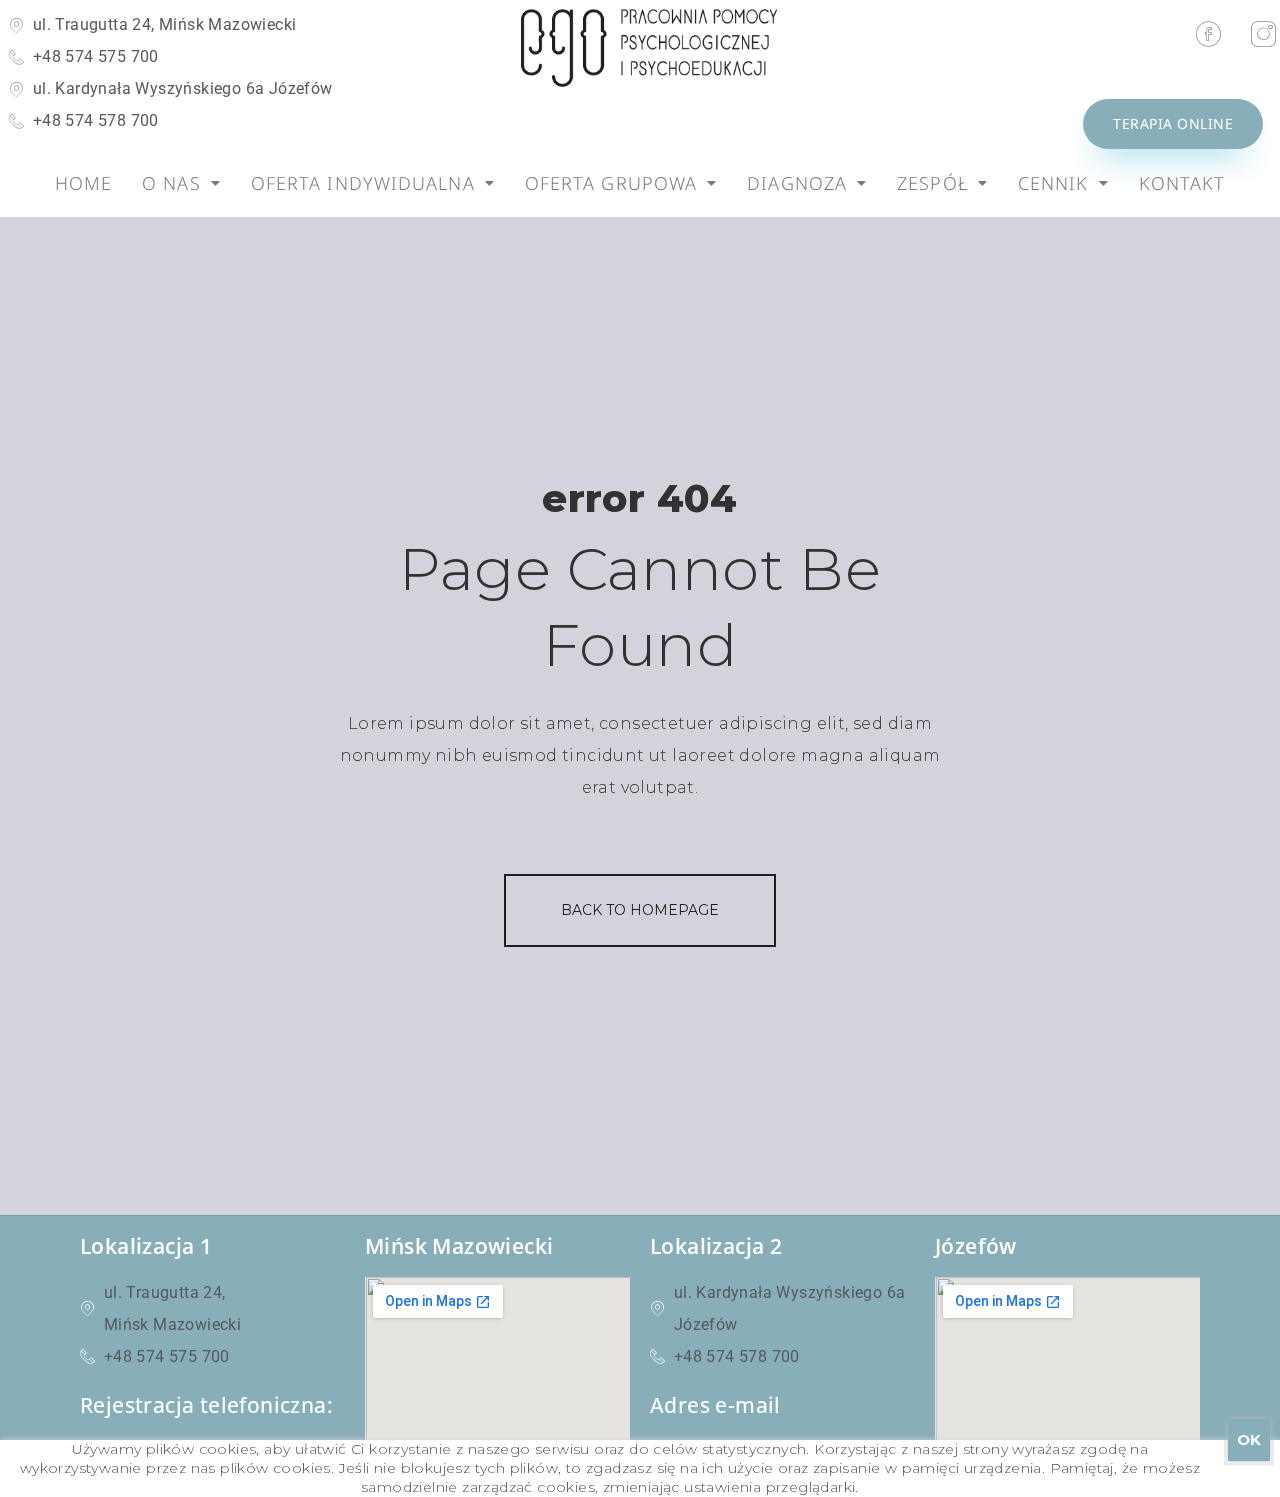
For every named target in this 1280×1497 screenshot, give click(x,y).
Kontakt (1182, 183)
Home (83, 183)
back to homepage (640, 910)
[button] (181, 183)
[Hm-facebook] (1209, 34)
